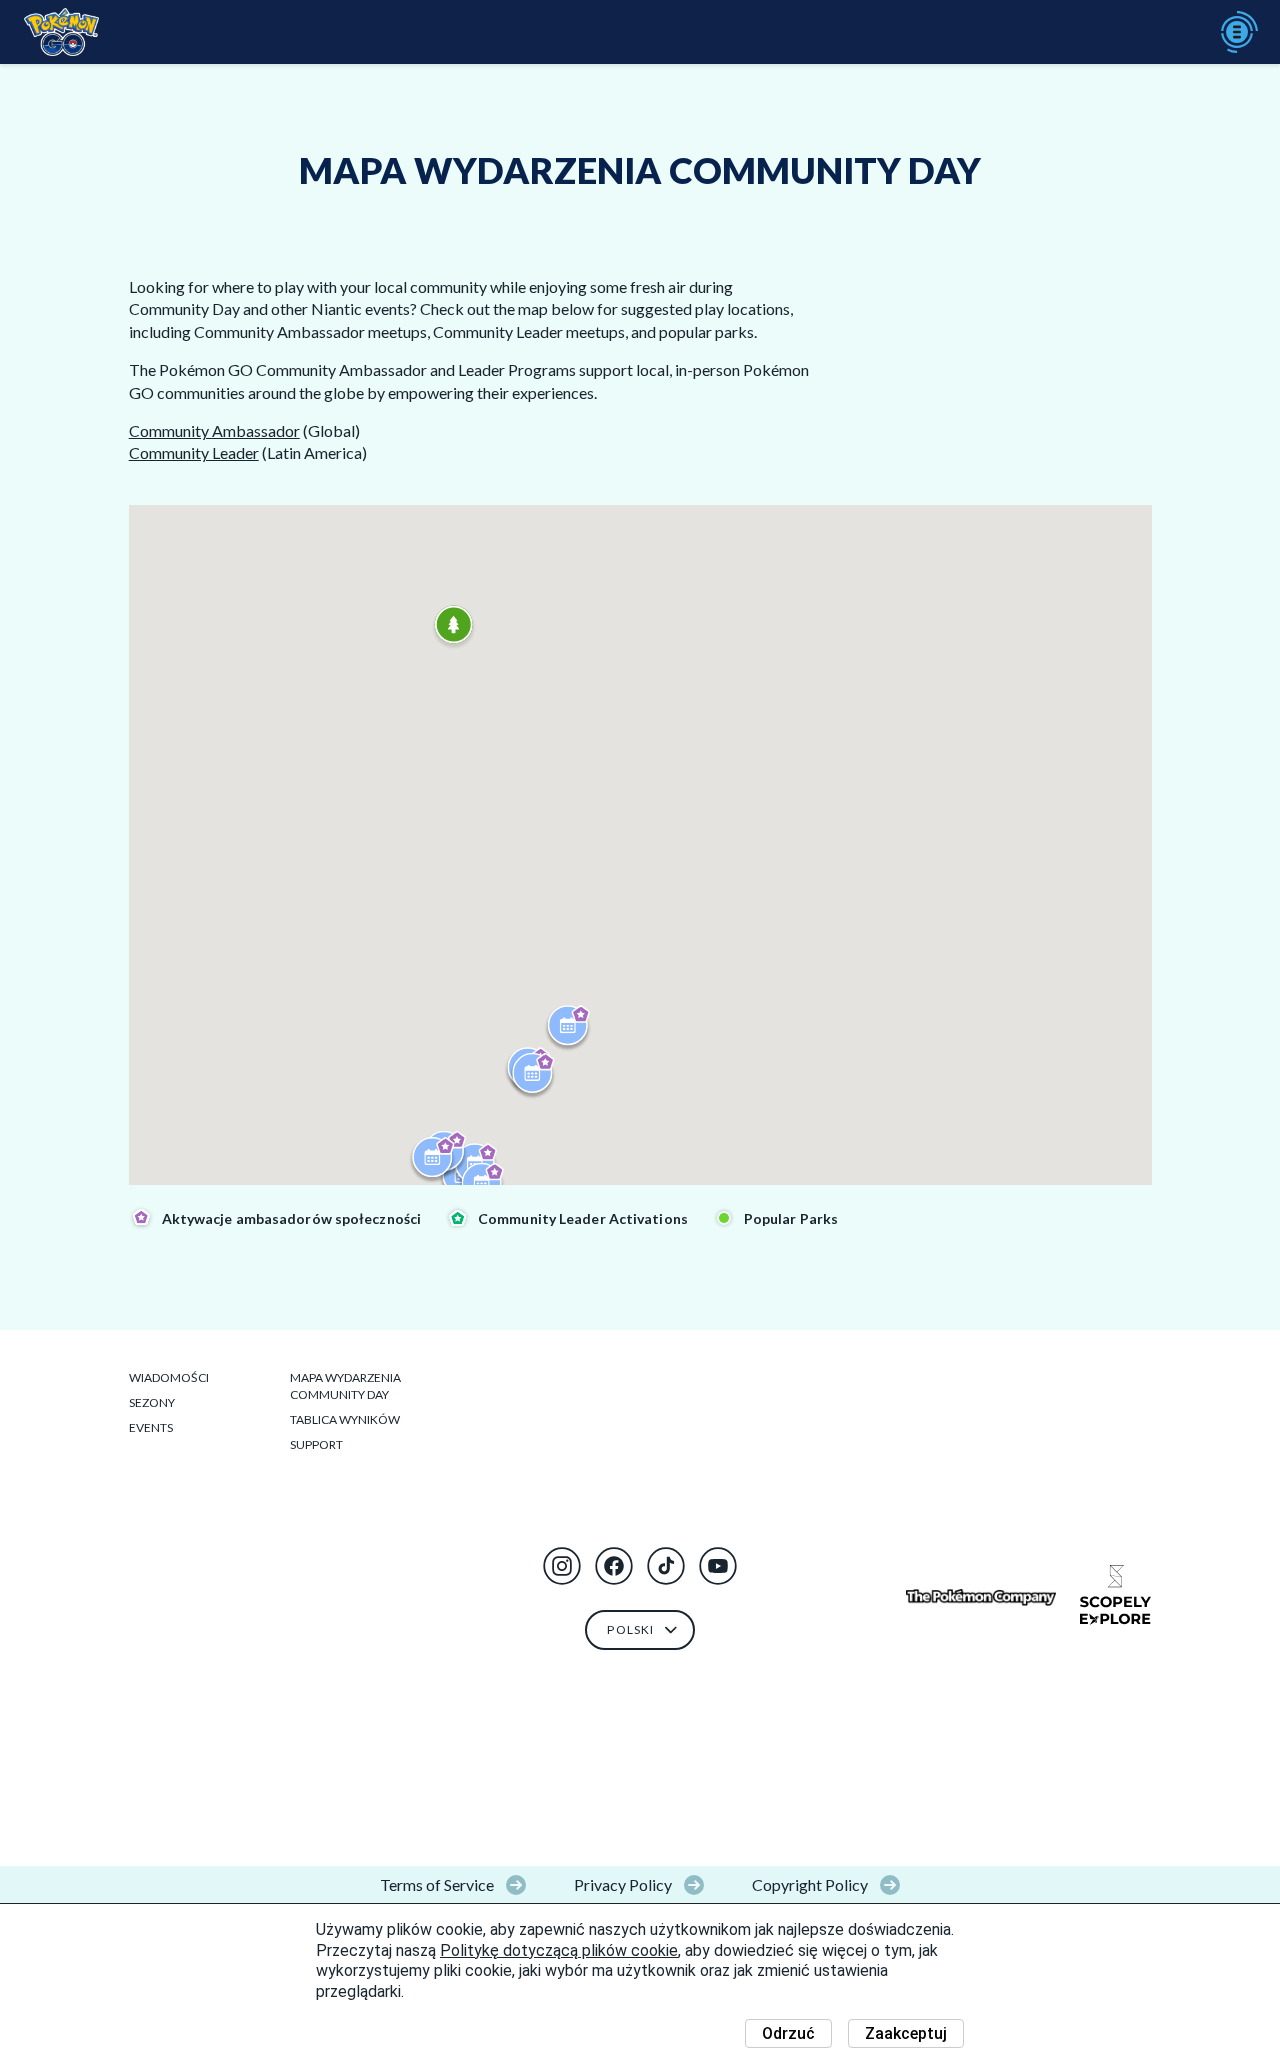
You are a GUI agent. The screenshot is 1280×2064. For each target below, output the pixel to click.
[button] (562, 1566)
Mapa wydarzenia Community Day (345, 1386)
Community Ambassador (214, 430)
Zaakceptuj (906, 2033)
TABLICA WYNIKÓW (345, 1419)
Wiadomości (169, 1377)
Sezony (152, 1402)
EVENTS (151, 1427)
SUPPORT (316, 1444)
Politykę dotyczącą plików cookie (559, 1950)
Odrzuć (788, 2033)
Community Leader (194, 452)
